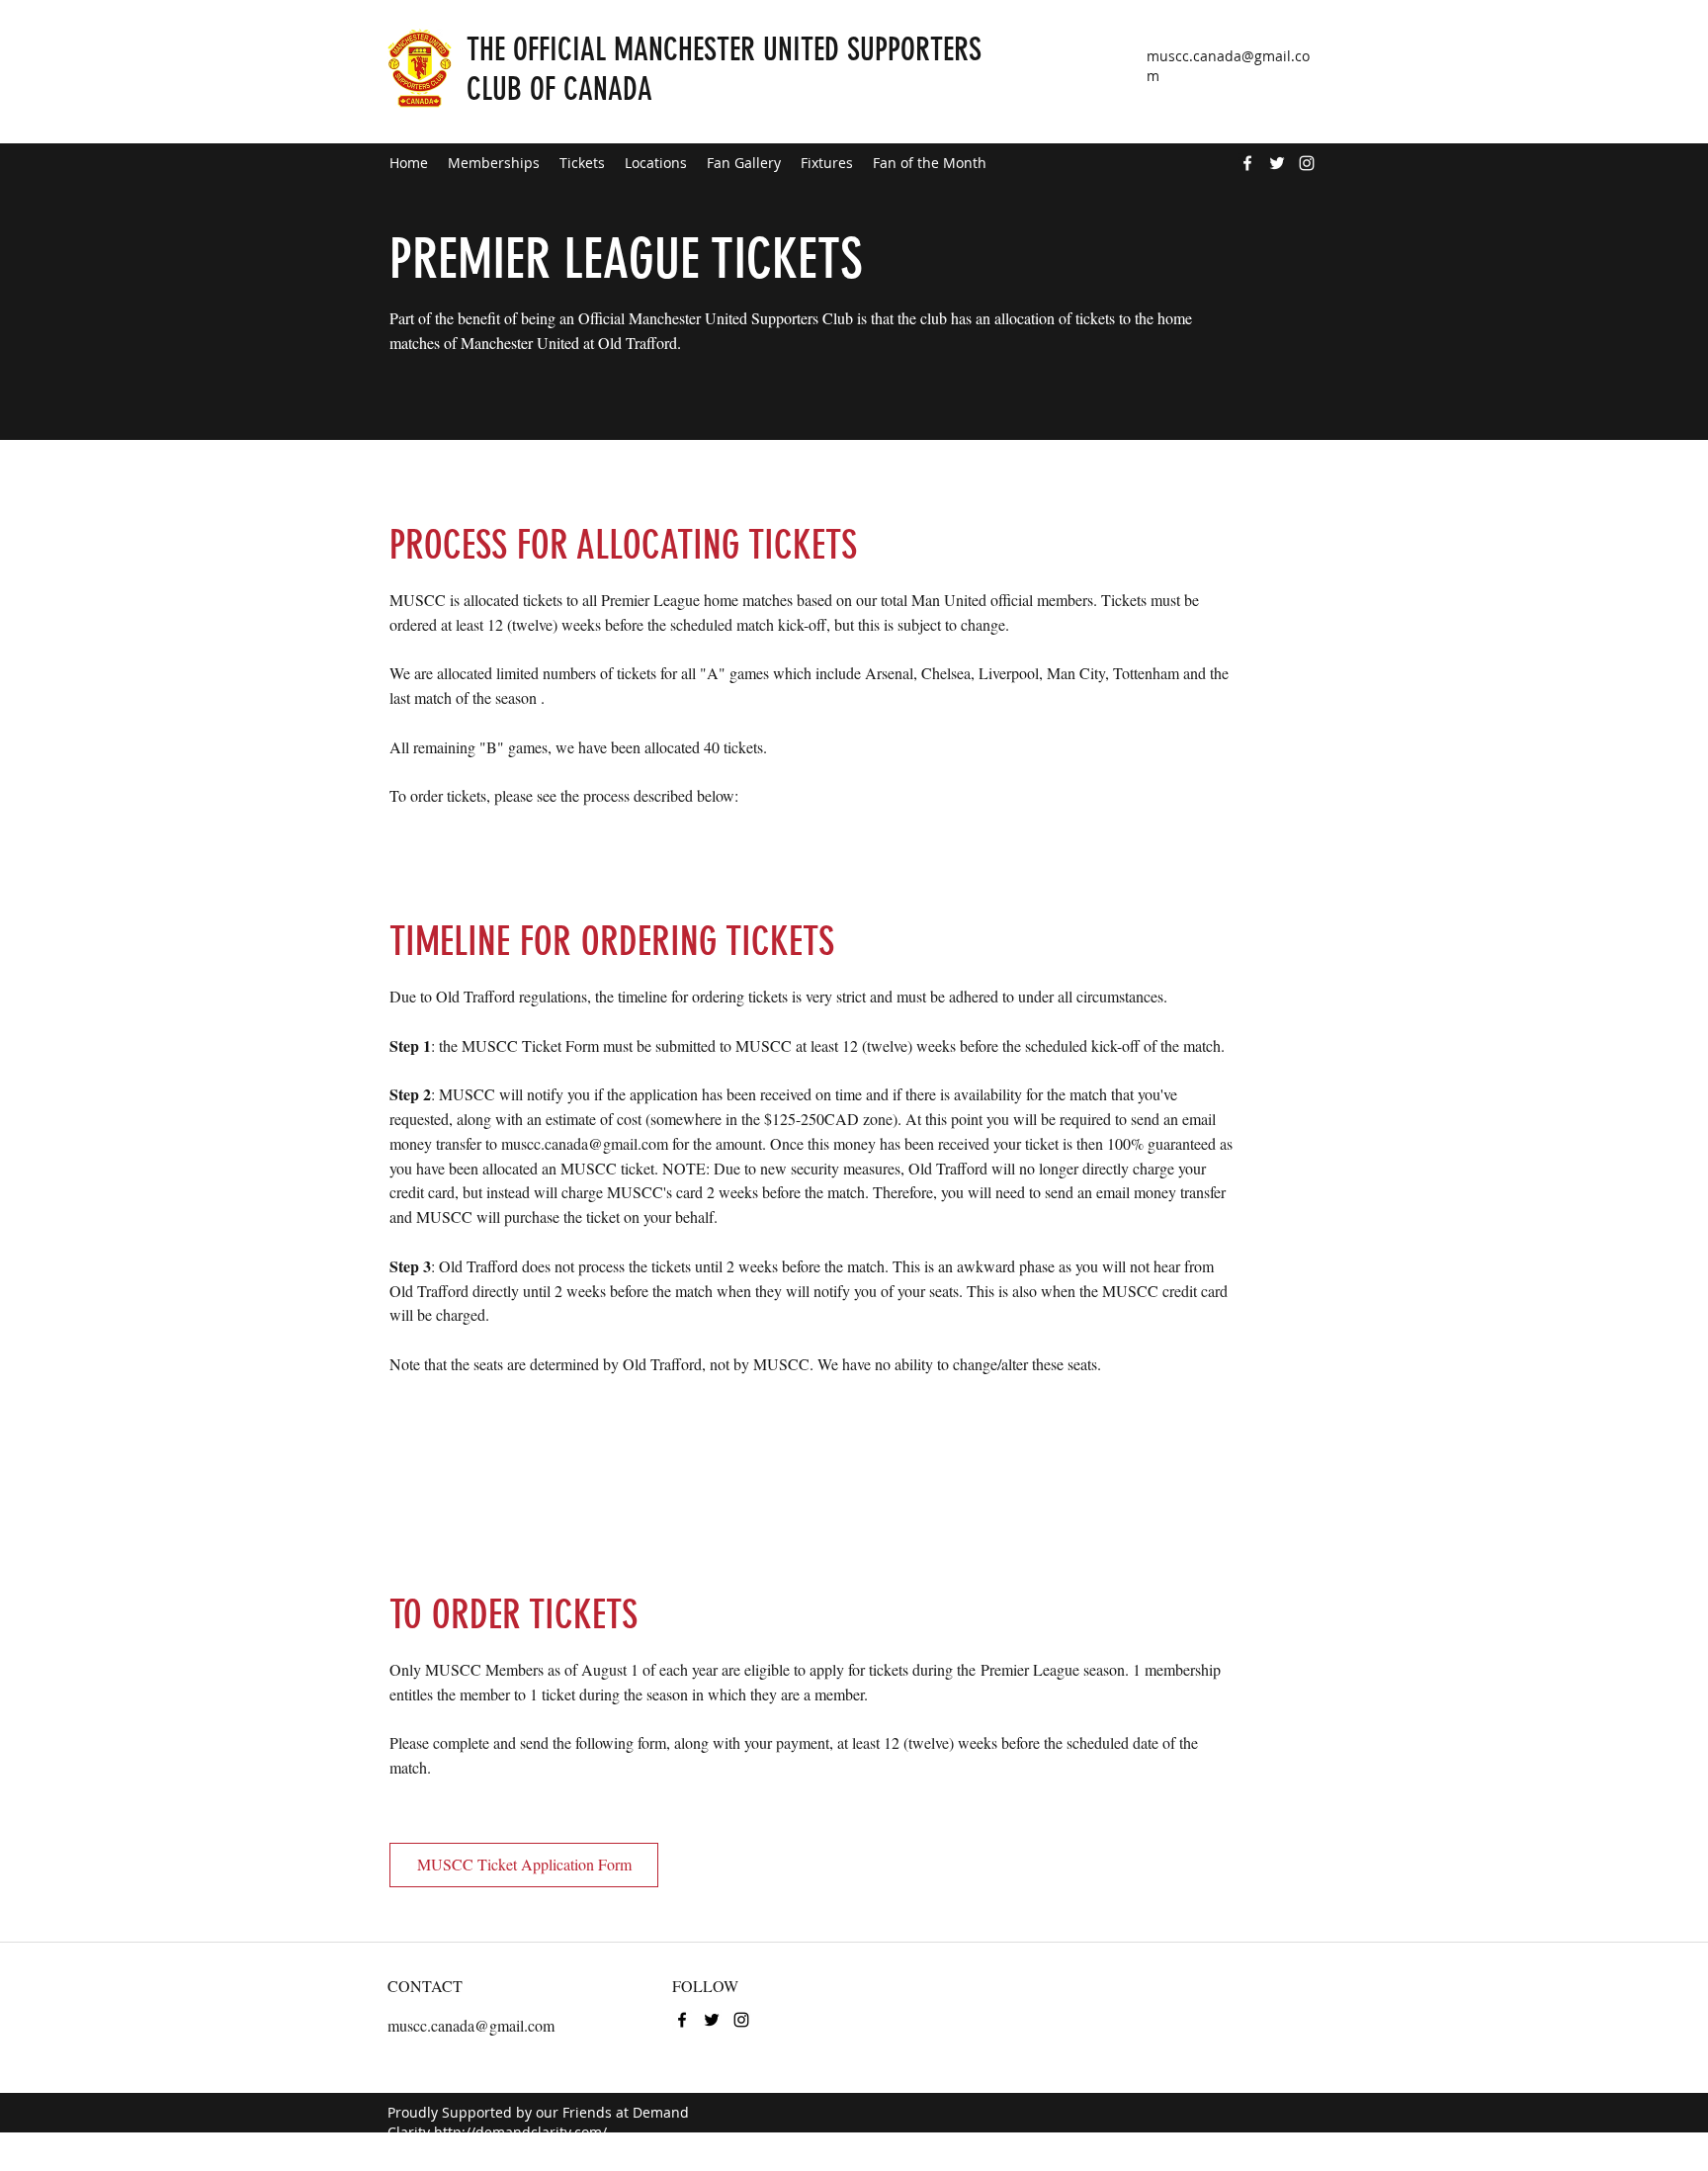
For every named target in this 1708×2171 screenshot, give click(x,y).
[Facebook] (1247, 163)
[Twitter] (1277, 163)
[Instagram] (1307, 163)
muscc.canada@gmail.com (585, 1143)
